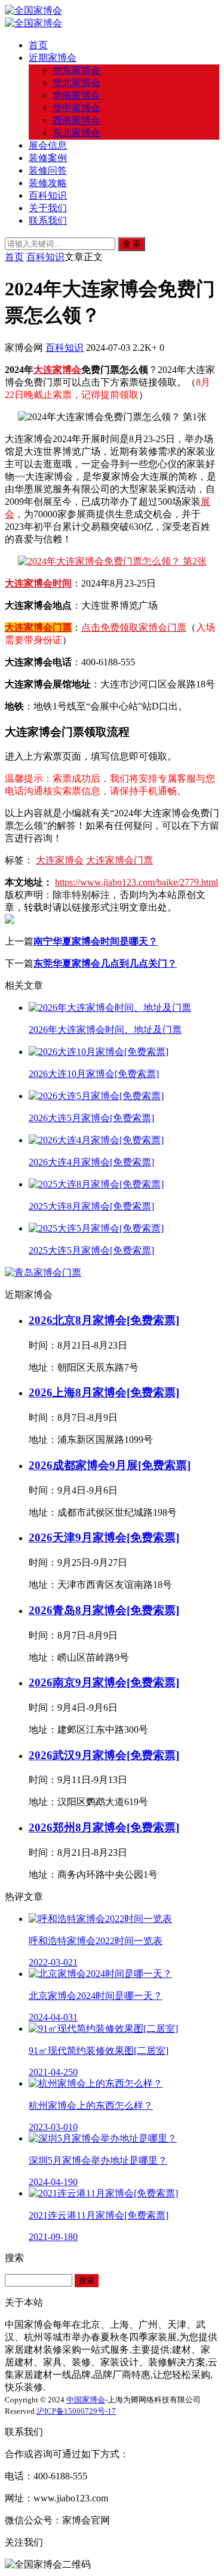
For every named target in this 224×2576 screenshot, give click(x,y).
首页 (38, 45)
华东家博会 (76, 70)
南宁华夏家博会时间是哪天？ (96, 941)
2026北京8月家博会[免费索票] (104, 1320)
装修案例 (48, 158)
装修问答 (48, 170)
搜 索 (131, 244)
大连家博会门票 (38, 627)
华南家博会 (76, 95)
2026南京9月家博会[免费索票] (104, 1682)
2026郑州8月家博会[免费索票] (104, 1827)
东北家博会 (76, 133)
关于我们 (48, 208)
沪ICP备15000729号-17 (76, 2411)
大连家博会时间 (38, 583)
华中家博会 (76, 108)
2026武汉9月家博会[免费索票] (104, 1755)
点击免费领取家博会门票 (134, 627)
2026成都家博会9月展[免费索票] (110, 1465)
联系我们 (48, 220)
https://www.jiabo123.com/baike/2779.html (136, 882)
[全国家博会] (33, 10)
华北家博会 (76, 83)
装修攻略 (48, 183)
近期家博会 (53, 58)
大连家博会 (57, 370)
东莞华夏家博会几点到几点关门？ (105, 963)
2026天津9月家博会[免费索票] (104, 1537)
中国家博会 (86, 2400)
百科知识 (48, 195)
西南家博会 (76, 120)
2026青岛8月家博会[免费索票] (104, 1610)
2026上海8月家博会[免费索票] (104, 1392)
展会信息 (48, 145)
